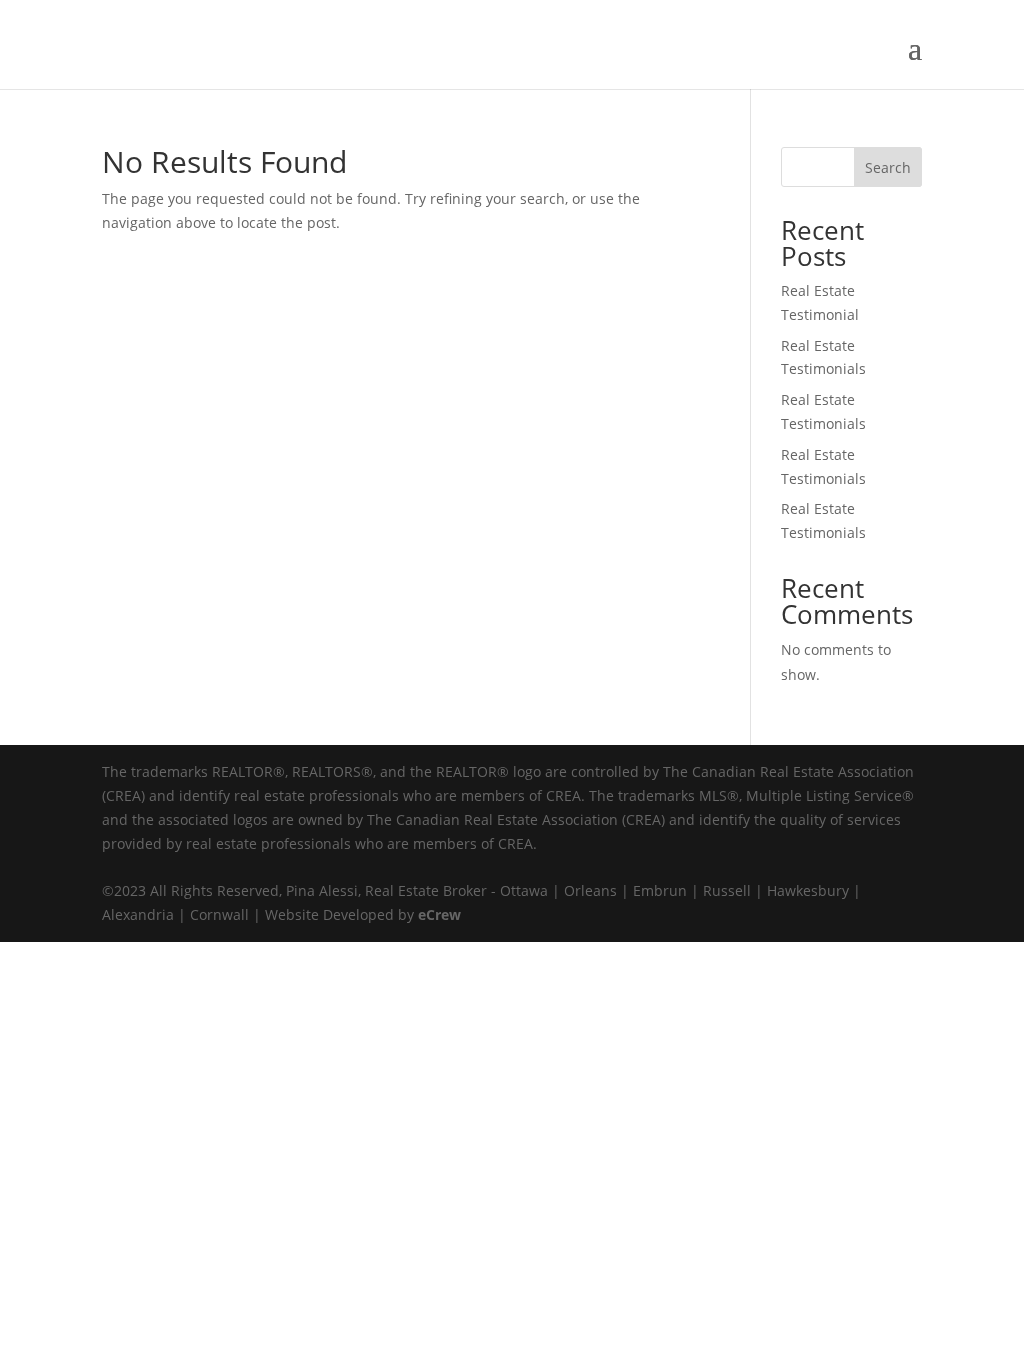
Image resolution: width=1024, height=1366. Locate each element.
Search (888, 167)
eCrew (439, 914)
